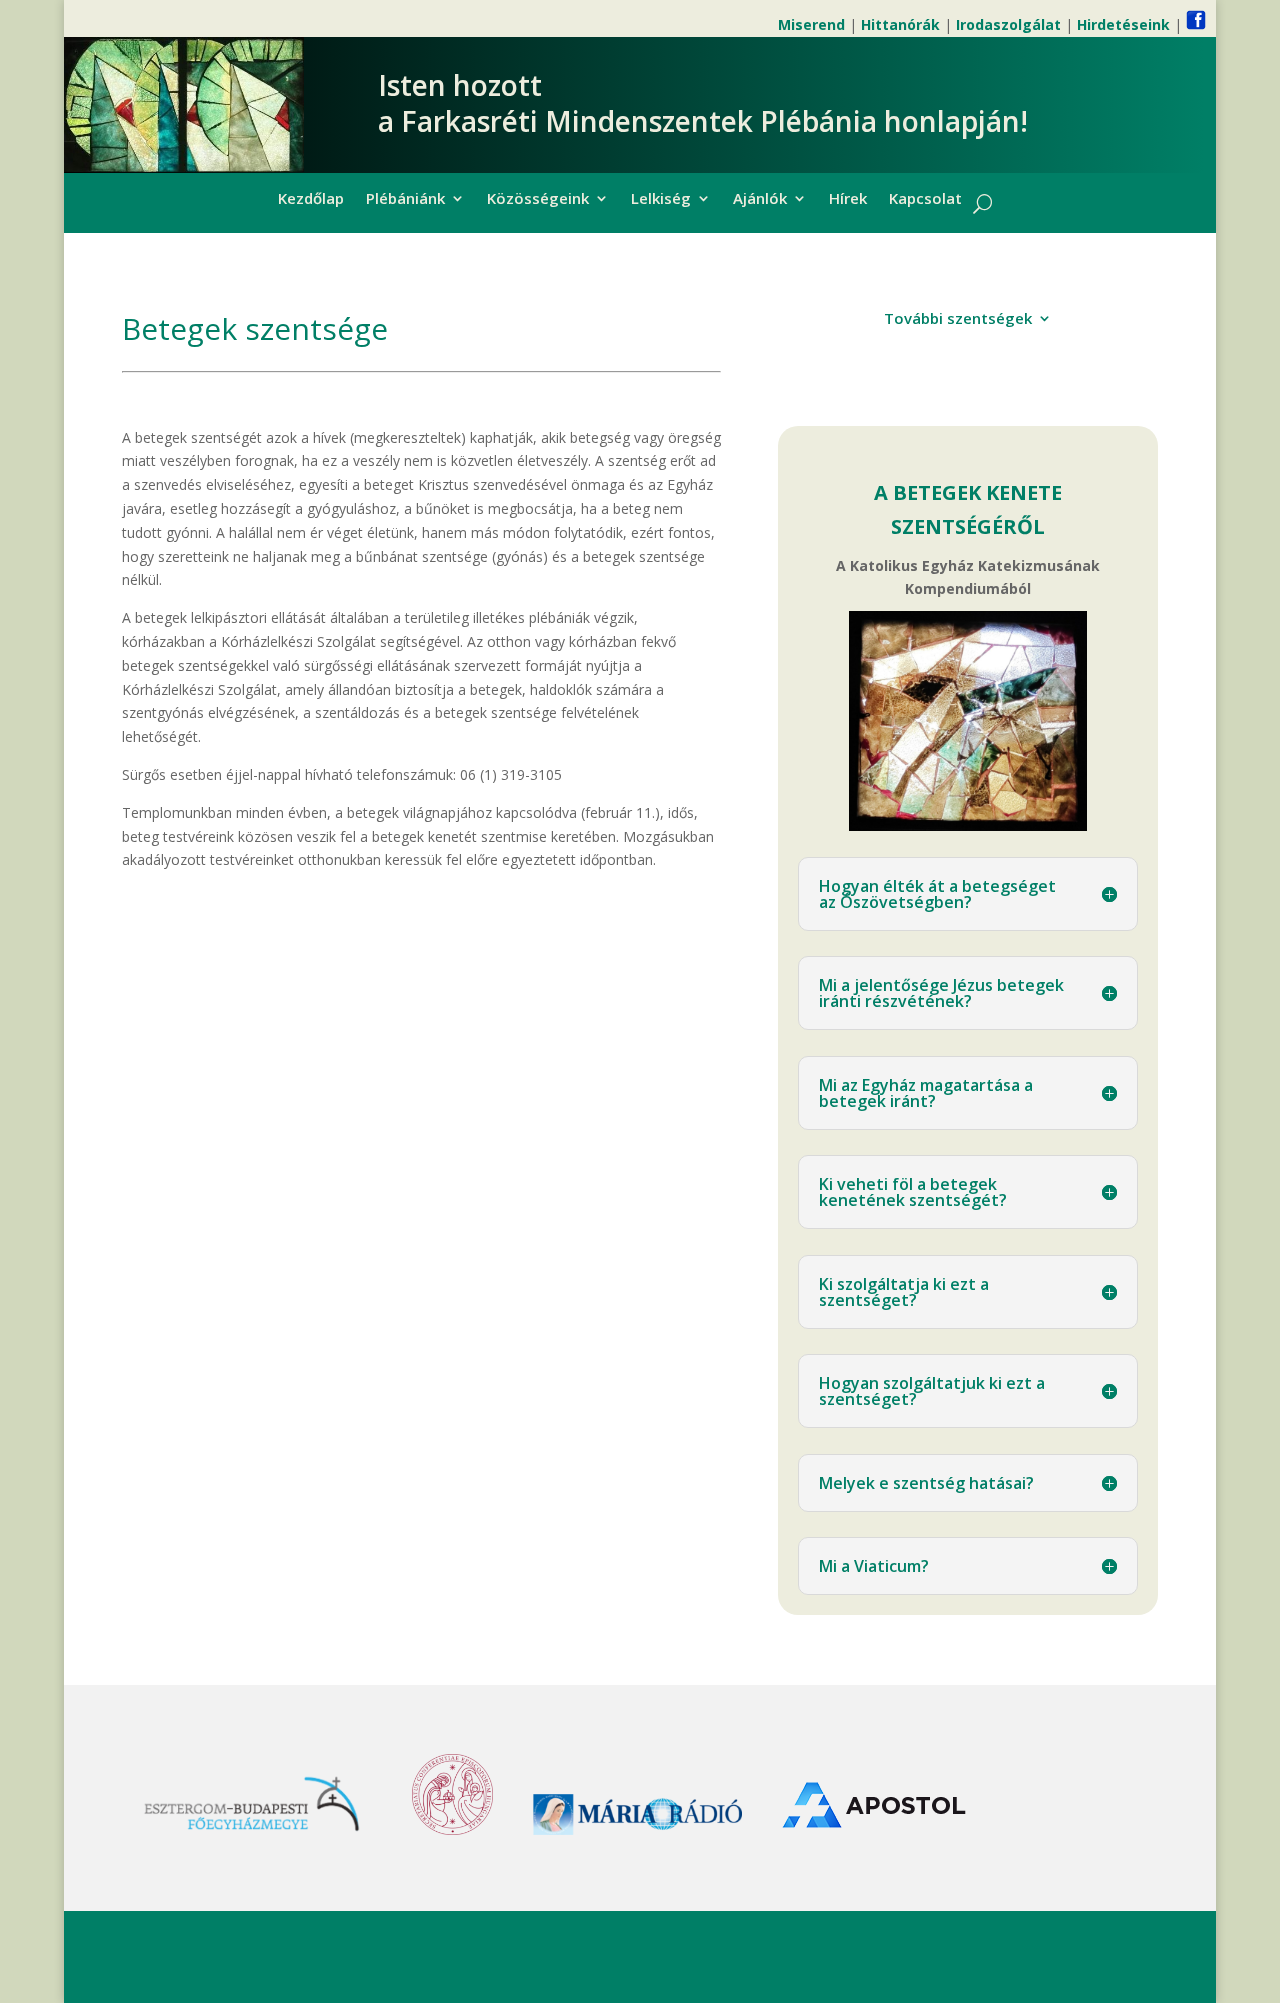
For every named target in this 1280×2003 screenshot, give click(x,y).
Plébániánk (405, 199)
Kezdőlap (311, 199)
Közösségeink (538, 199)
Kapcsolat (925, 199)
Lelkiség (661, 199)
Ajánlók (760, 199)
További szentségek (958, 319)
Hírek (848, 199)
